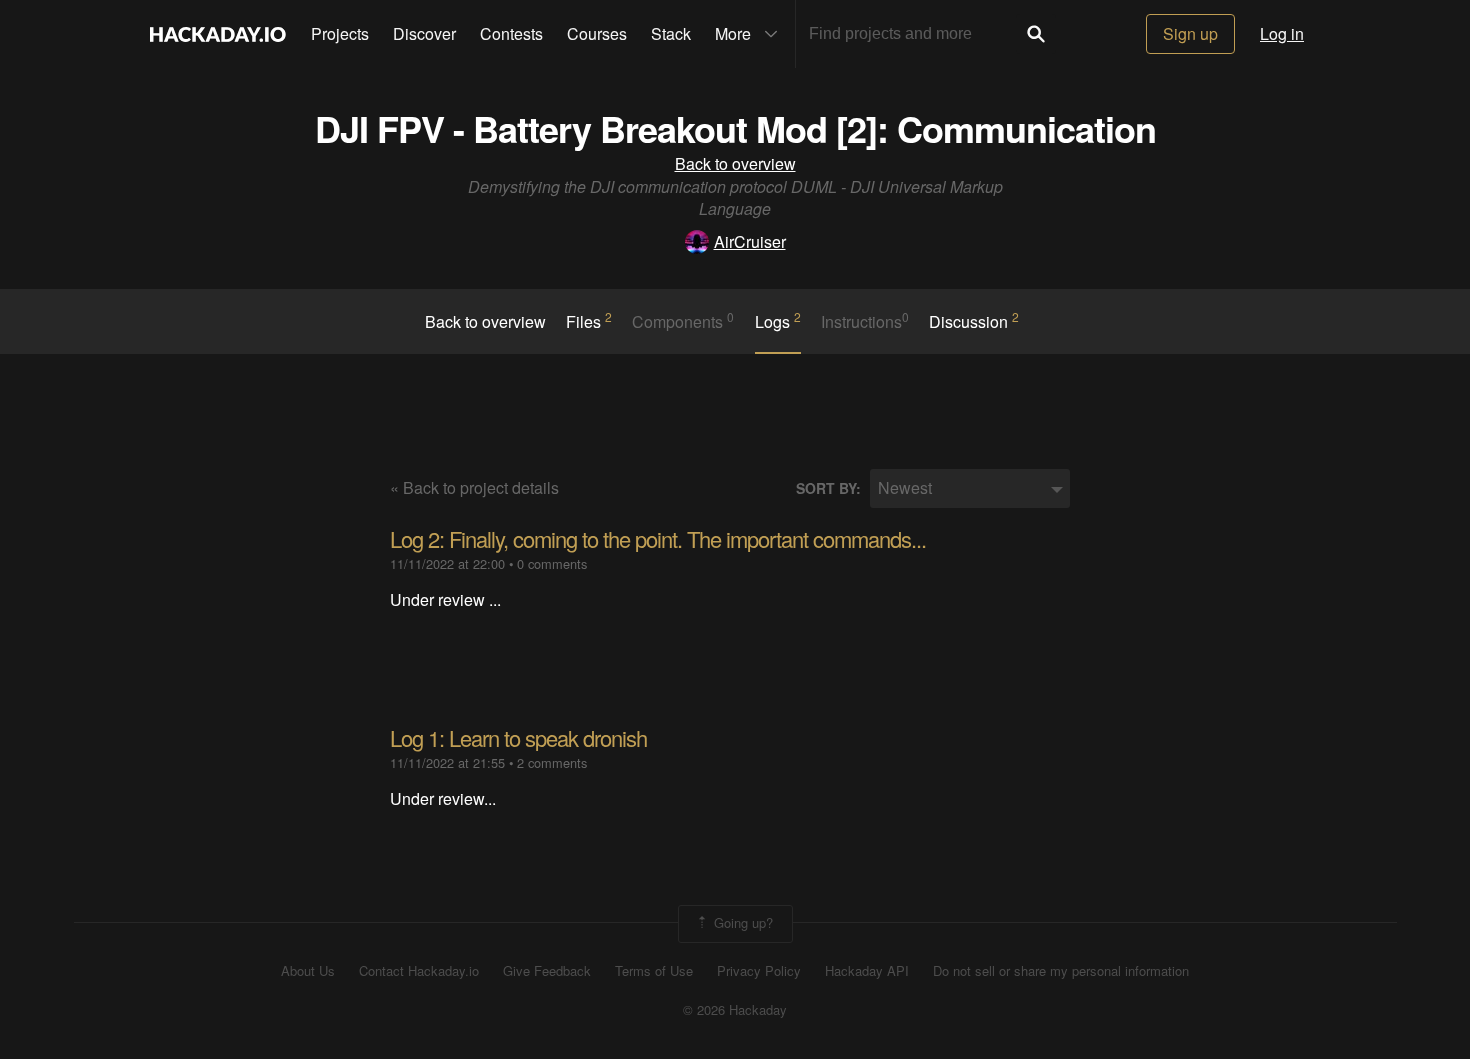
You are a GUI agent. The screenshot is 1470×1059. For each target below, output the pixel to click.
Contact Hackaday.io (419, 971)
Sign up (1190, 33)
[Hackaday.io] (218, 34)
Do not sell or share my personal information (1061, 971)
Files (589, 321)
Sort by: (828, 488)
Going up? (741, 922)
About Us (308, 971)
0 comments (552, 563)
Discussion (974, 321)
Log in (1282, 33)
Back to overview (735, 163)
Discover (424, 33)
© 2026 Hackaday (735, 1010)
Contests (511, 33)
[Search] (1036, 34)
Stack (671, 33)
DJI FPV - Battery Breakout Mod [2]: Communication (735, 128)
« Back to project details (474, 487)
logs (778, 321)
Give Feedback (547, 971)
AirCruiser (750, 241)
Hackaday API (867, 971)
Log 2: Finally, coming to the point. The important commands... (658, 538)
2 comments (552, 762)
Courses (597, 33)
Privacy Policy (759, 971)
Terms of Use (654, 971)
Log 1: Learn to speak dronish (518, 737)
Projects (340, 33)
